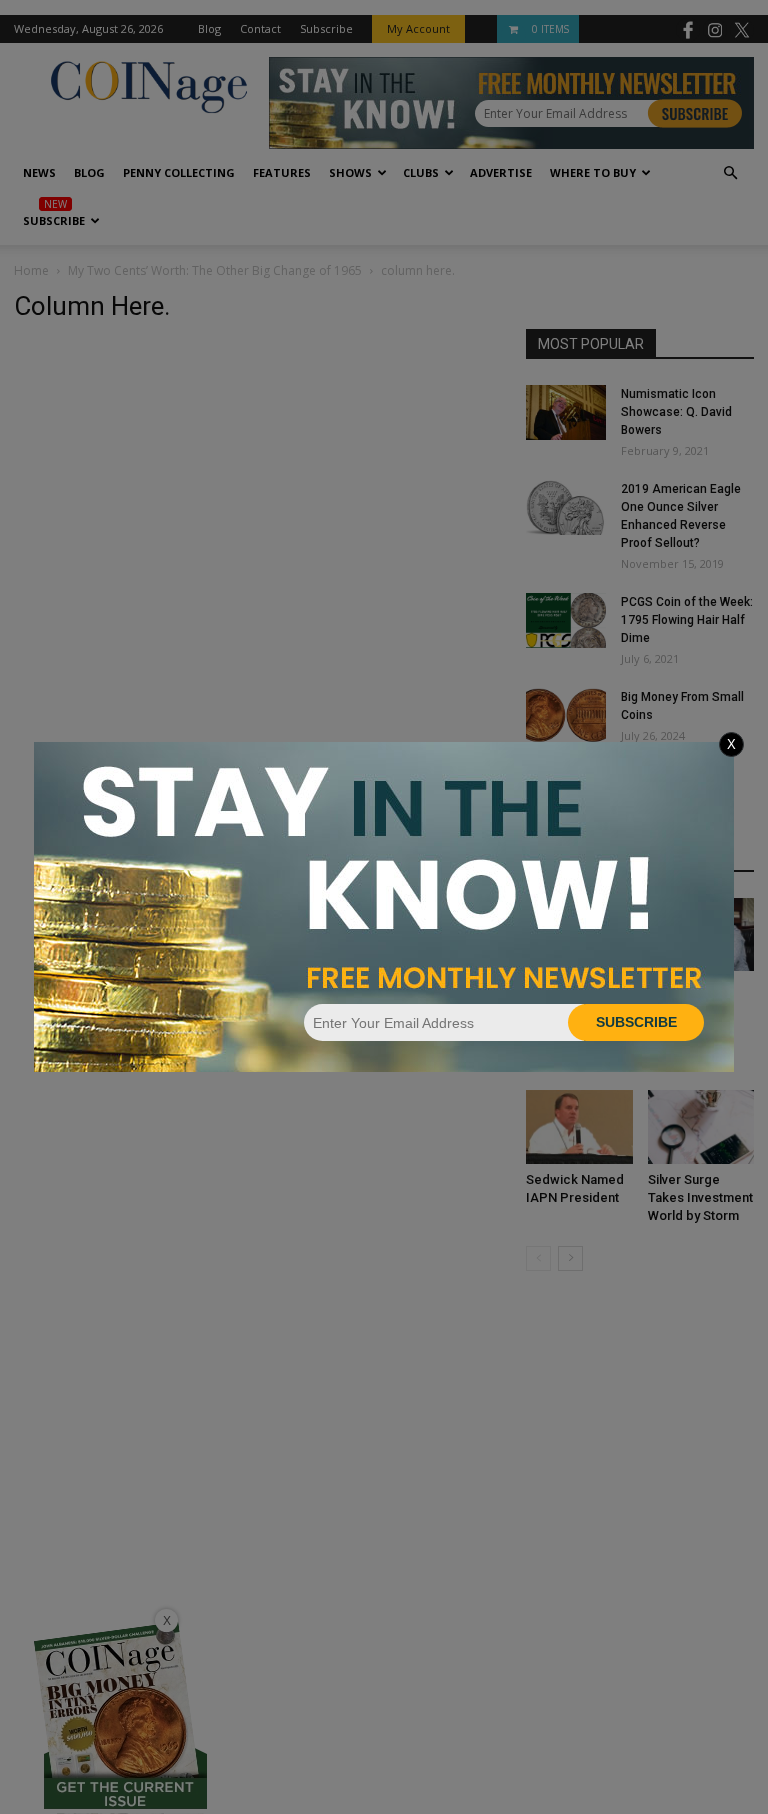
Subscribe (636, 1022)
